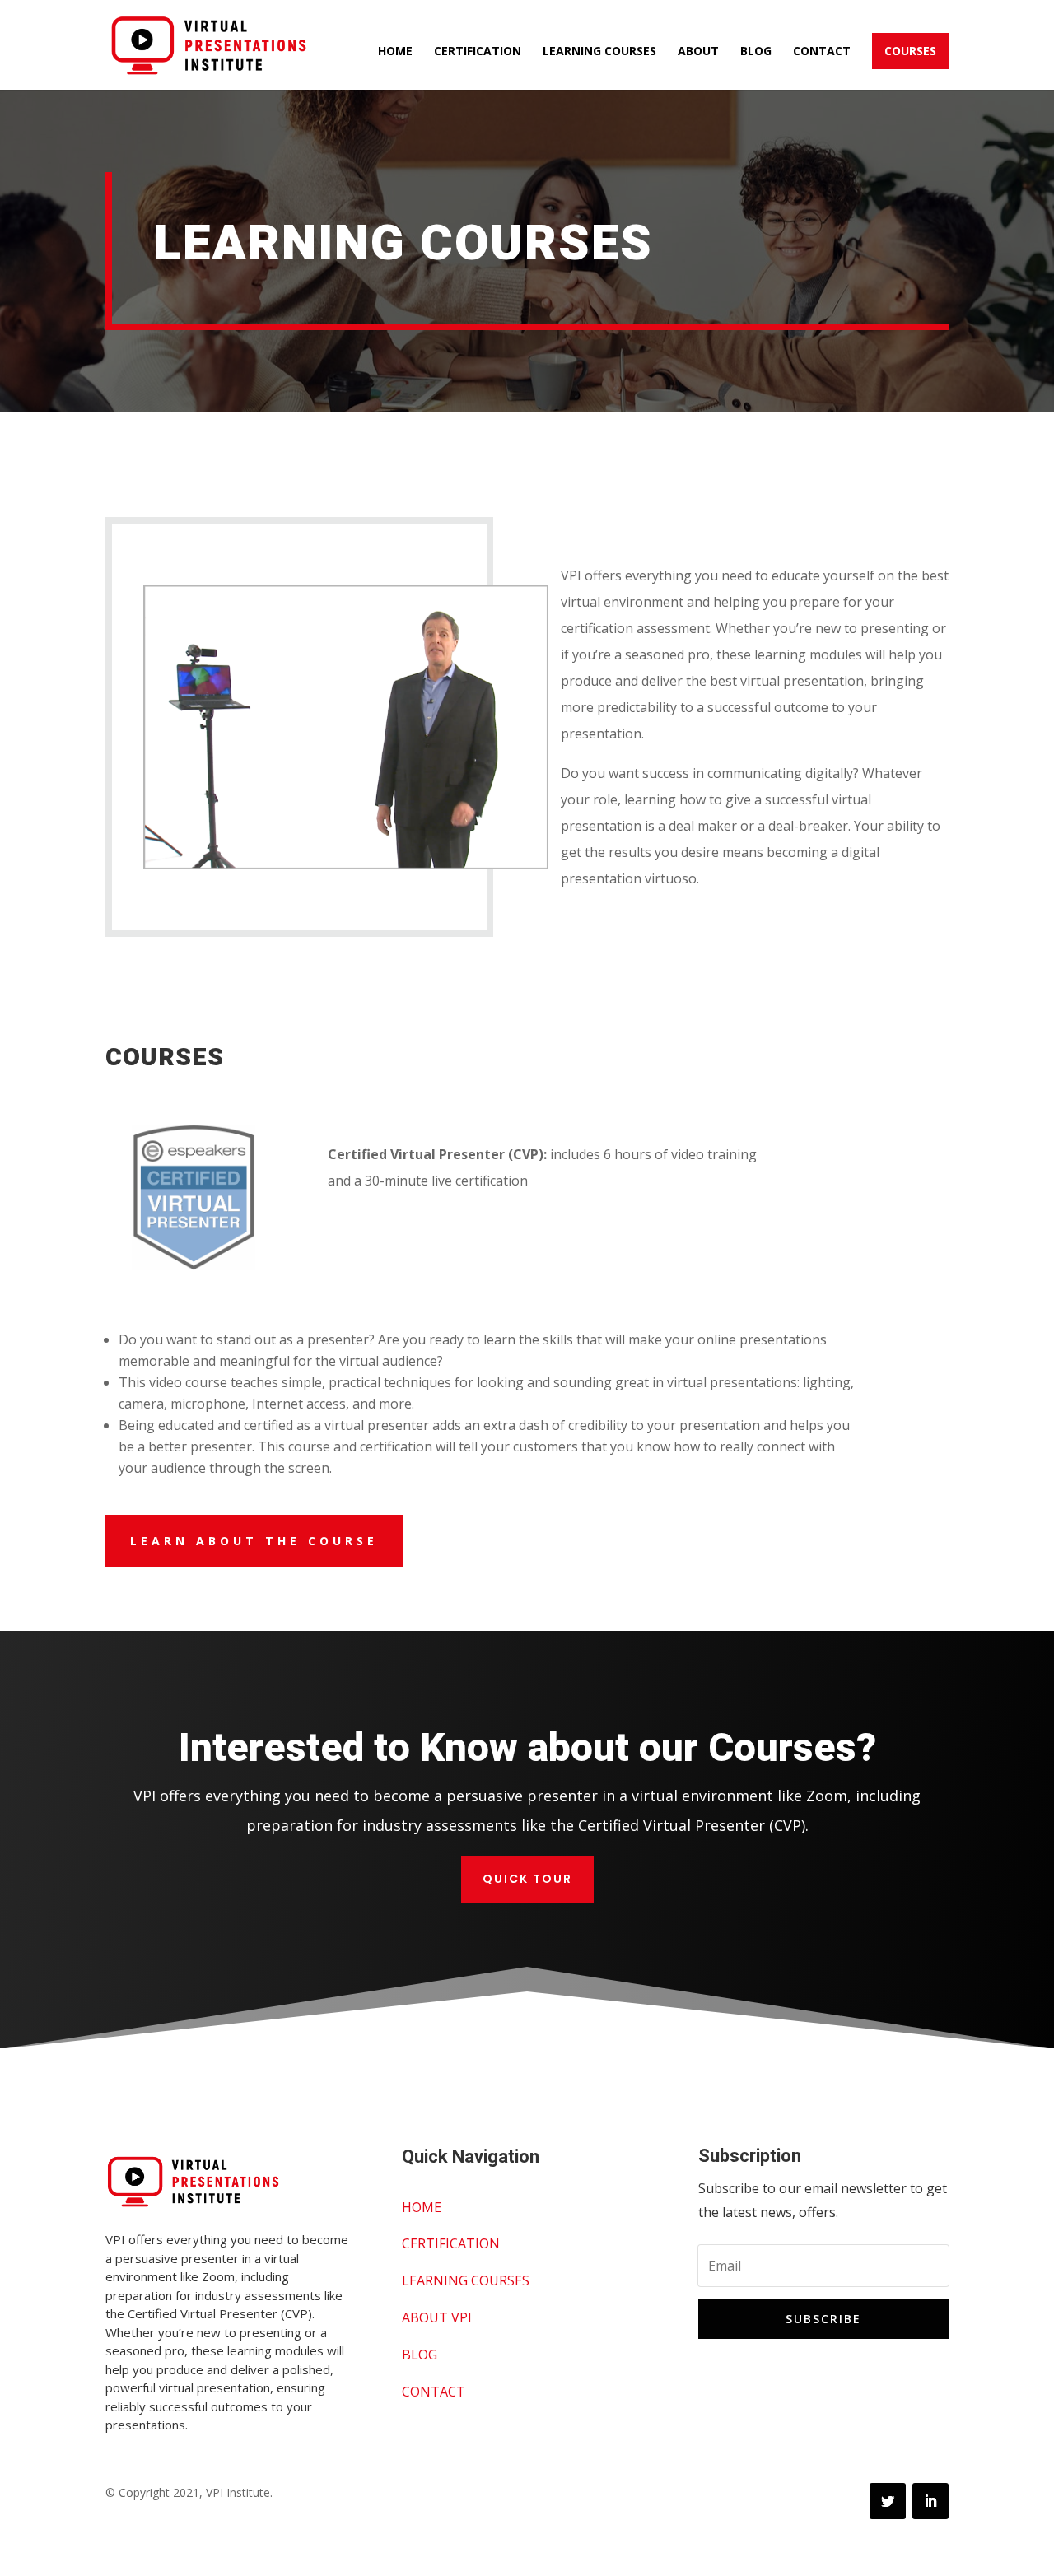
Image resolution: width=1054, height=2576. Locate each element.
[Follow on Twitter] (888, 2501)
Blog (756, 52)
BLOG (420, 2355)
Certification (478, 52)
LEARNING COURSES (466, 2280)
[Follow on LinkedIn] (930, 2501)
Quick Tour (527, 1879)
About (698, 52)
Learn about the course (254, 1541)
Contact (822, 52)
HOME (422, 2207)
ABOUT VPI (437, 2317)
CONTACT (434, 2392)
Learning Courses (599, 52)
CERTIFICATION (451, 2243)
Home (395, 52)
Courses (910, 51)
